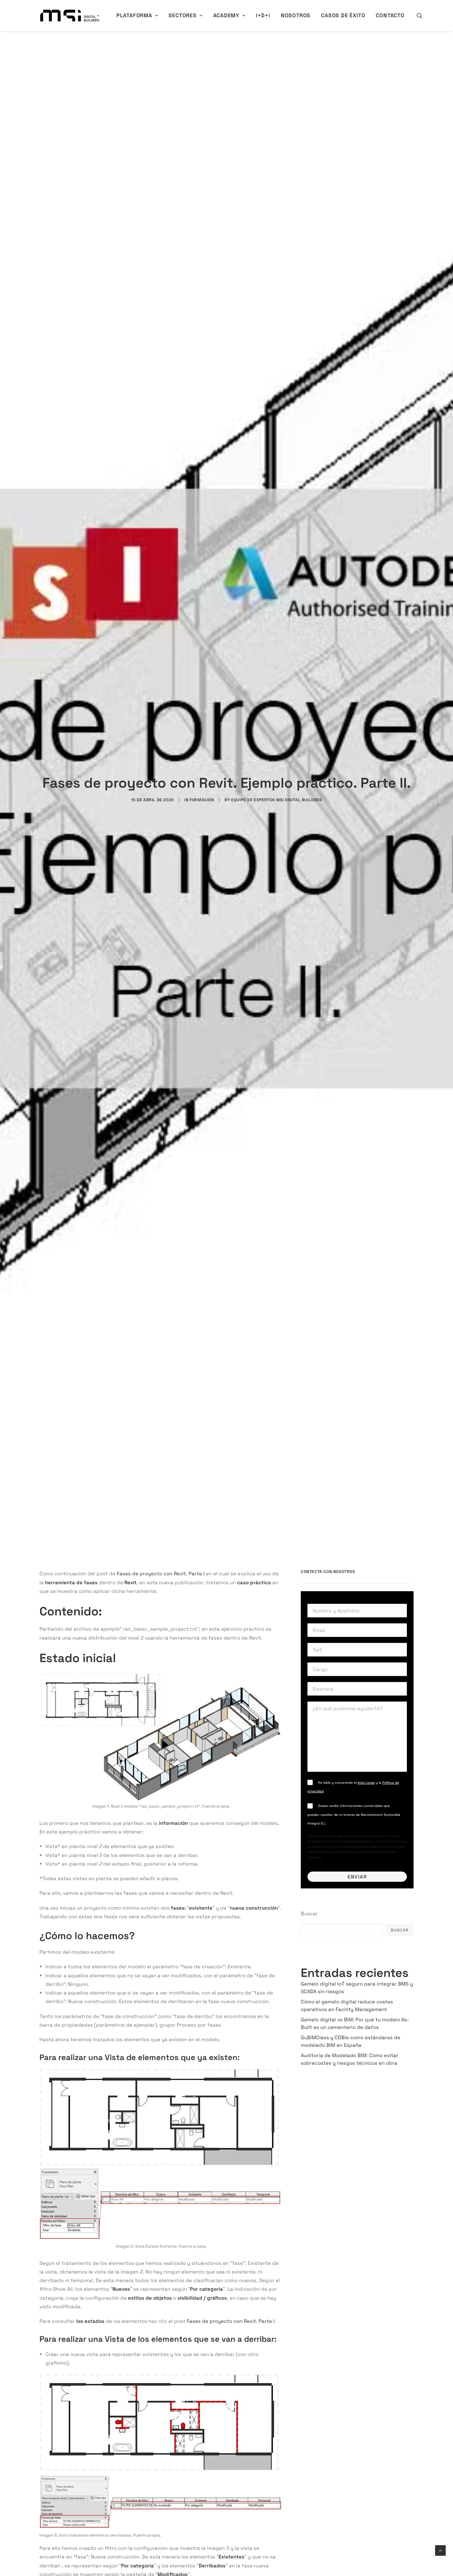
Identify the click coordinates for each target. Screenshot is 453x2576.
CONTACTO (390, 15)
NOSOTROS (296, 15)
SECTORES (182, 15)
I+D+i (263, 15)
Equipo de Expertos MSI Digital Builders (276, 800)
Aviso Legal (366, 1783)
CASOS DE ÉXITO (343, 15)
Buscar (309, 1913)
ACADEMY (227, 15)
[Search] (420, 16)
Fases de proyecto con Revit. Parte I (161, 1573)
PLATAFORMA (134, 15)
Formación (202, 800)
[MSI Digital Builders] (70, 16)
